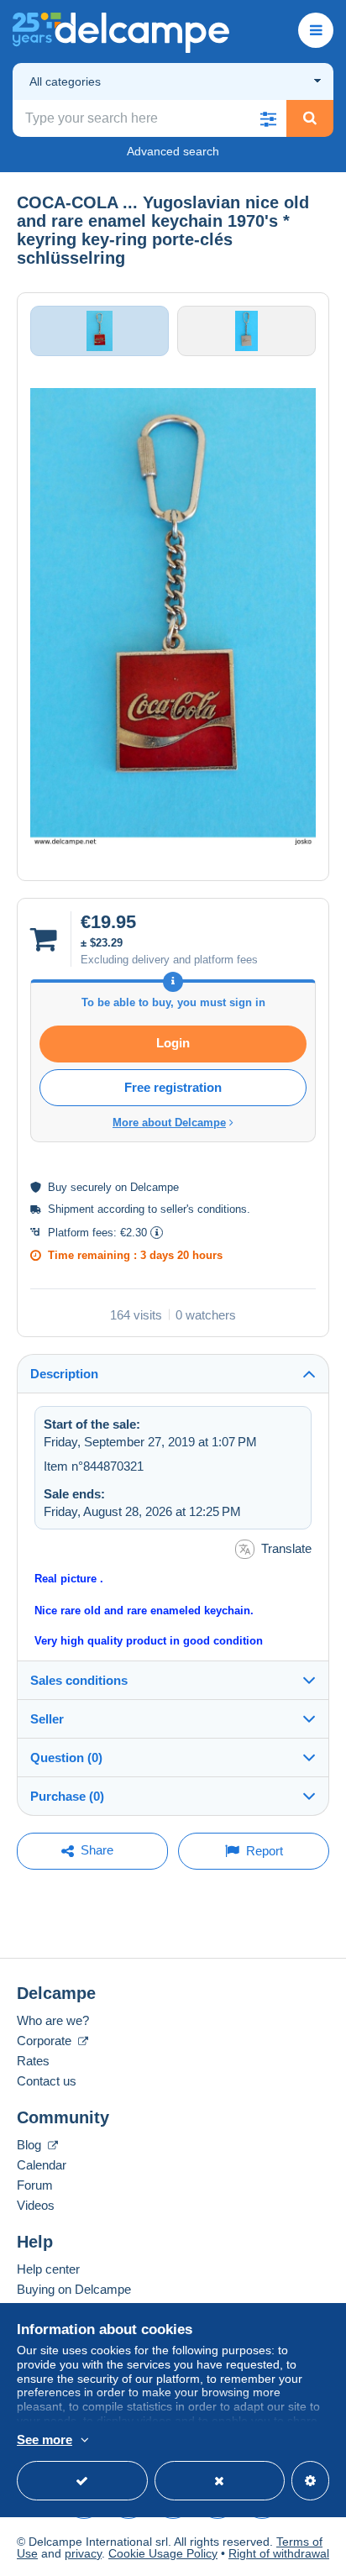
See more (45, 2440)
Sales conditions (79, 1680)
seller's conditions (204, 1209)
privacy (83, 2553)
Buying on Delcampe (74, 2289)
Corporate (46, 2041)
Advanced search (173, 151)
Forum (35, 2185)
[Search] (310, 118)
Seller (47, 1719)
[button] (268, 118)
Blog (31, 2145)
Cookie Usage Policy (163, 2553)
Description (64, 1374)
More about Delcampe (169, 1123)
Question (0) (66, 1758)
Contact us (47, 2081)
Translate (286, 1548)
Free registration (173, 1087)
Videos (36, 2205)
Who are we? (53, 2020)
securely (91, 1187)
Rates (33, 2061)
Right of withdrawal (279, 2553)
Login (173, 1043)
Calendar (42, 2165)
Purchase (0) (67, 1796)
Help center (48, 2269)
